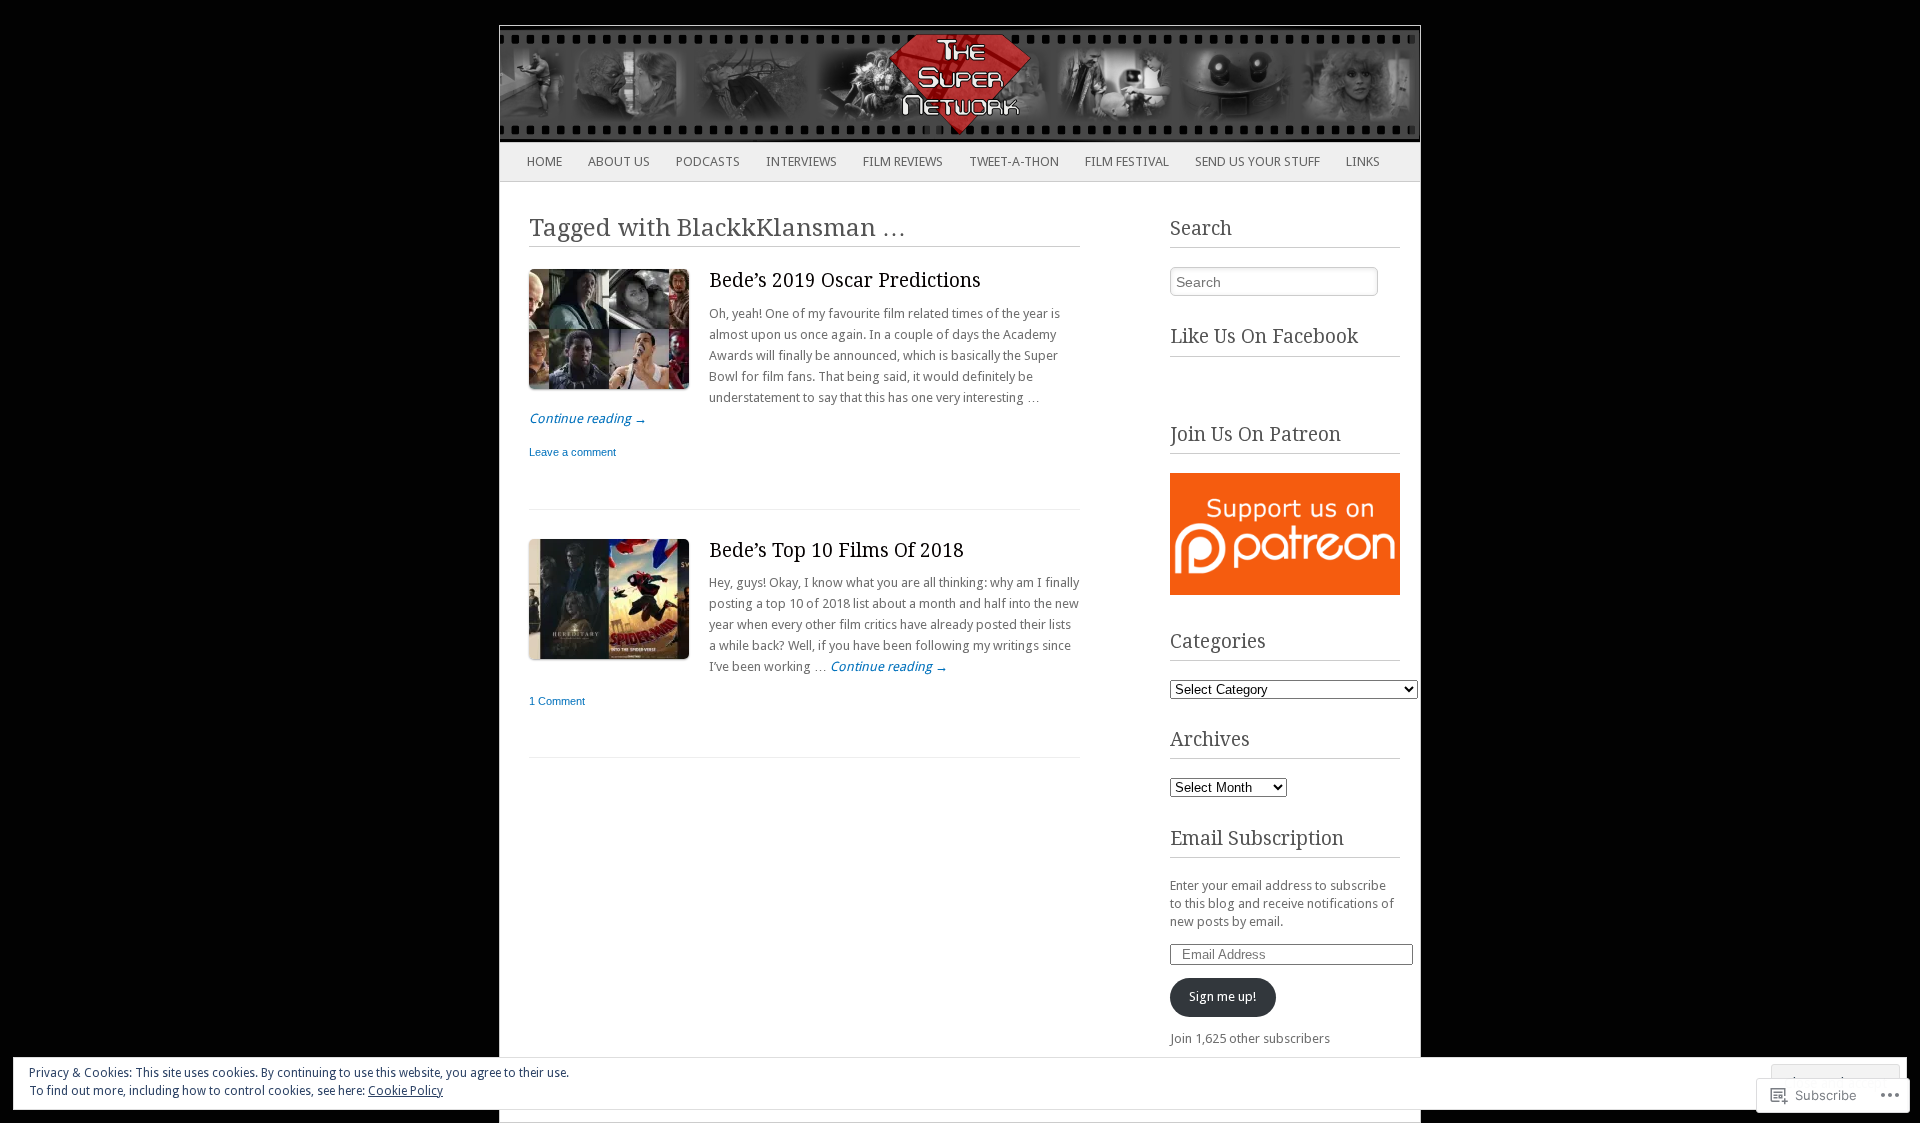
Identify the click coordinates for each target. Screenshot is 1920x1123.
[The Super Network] (868, 84)
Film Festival (1127, 161)
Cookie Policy (405, 1091)
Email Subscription (1257, 838)
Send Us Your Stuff (1257, 161)
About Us (619, 161)
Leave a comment (572, 452)
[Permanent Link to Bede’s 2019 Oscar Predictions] (619, 393)
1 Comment (557, 701)
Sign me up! (1222, 996)
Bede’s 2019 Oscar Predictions (845, 280)
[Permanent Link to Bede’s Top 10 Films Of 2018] (619, 663)
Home (544, 161)
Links (1363, 161)
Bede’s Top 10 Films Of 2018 (836, 550)
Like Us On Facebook (1264, 336)
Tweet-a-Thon (1014, 161)
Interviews (801, 161)
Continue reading (588, 418)
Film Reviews (903, 161)
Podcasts (708, 161)
